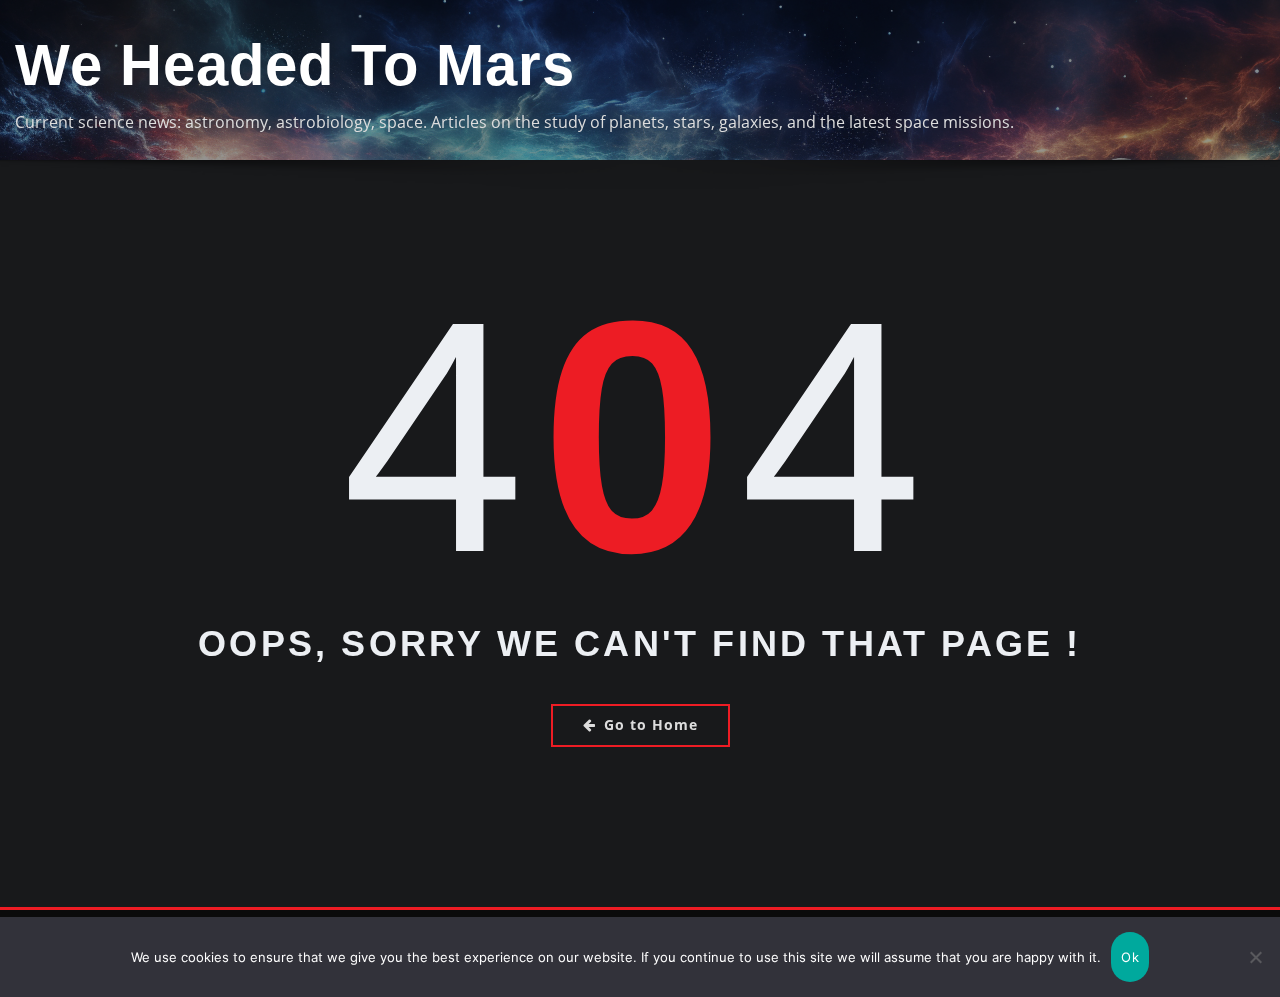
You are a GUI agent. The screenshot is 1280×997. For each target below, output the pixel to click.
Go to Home (651, 724)
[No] (1255, 957)
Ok (1130, 957)
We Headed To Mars (295, 65)
